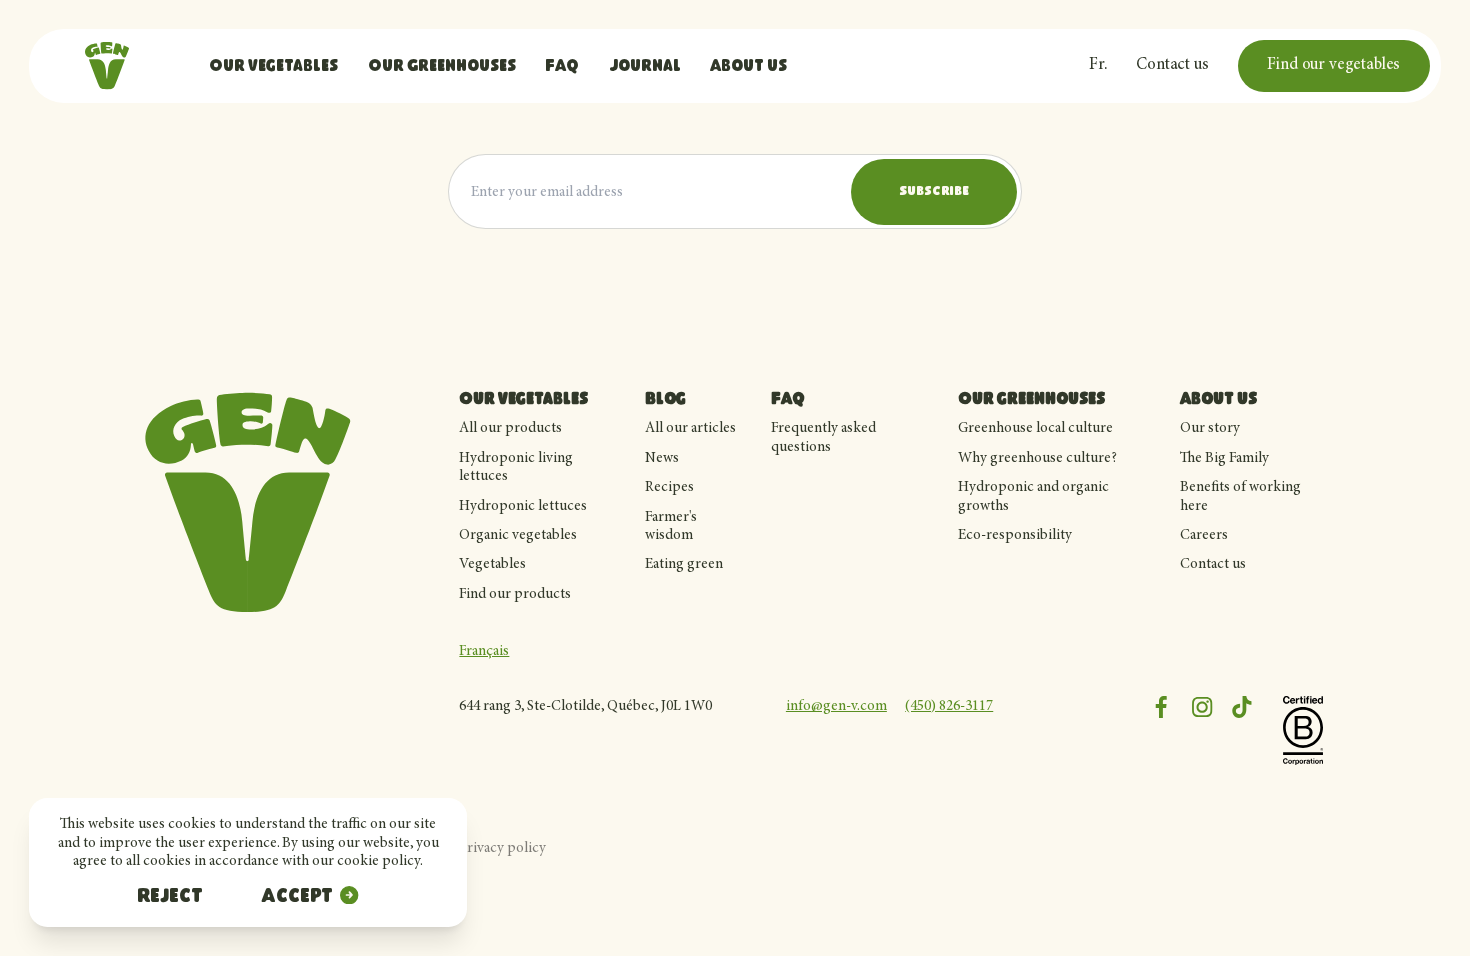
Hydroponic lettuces (523, 506)
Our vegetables (273, 66)
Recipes (669, 487)
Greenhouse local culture (1035, 428)
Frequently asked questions (823, 437)
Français (484, 651)
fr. (1098, 65)
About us (748, 66)
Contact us (1172, 65)
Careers (1204, 535)
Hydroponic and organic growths (1033, 496)
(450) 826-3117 (949, 706)
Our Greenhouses (442, 66)
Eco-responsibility (1015, 535)
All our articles (690, 428)
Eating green (684, 564)
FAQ (562, 66)
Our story (1210, 428)
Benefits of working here (1240, 496)
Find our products (515, 594)
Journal (645, 66)
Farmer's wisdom (671, 526)
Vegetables (492, 564)
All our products (510, 428)
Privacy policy (502, 848)
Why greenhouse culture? (1037, 458)
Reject (170, 897)
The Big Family (1224, 458)
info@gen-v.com (836, 706)
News (662, 458)
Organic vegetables (518, 535)
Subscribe (934, 192)
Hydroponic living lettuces (516, 467)
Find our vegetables (1333, 65)
